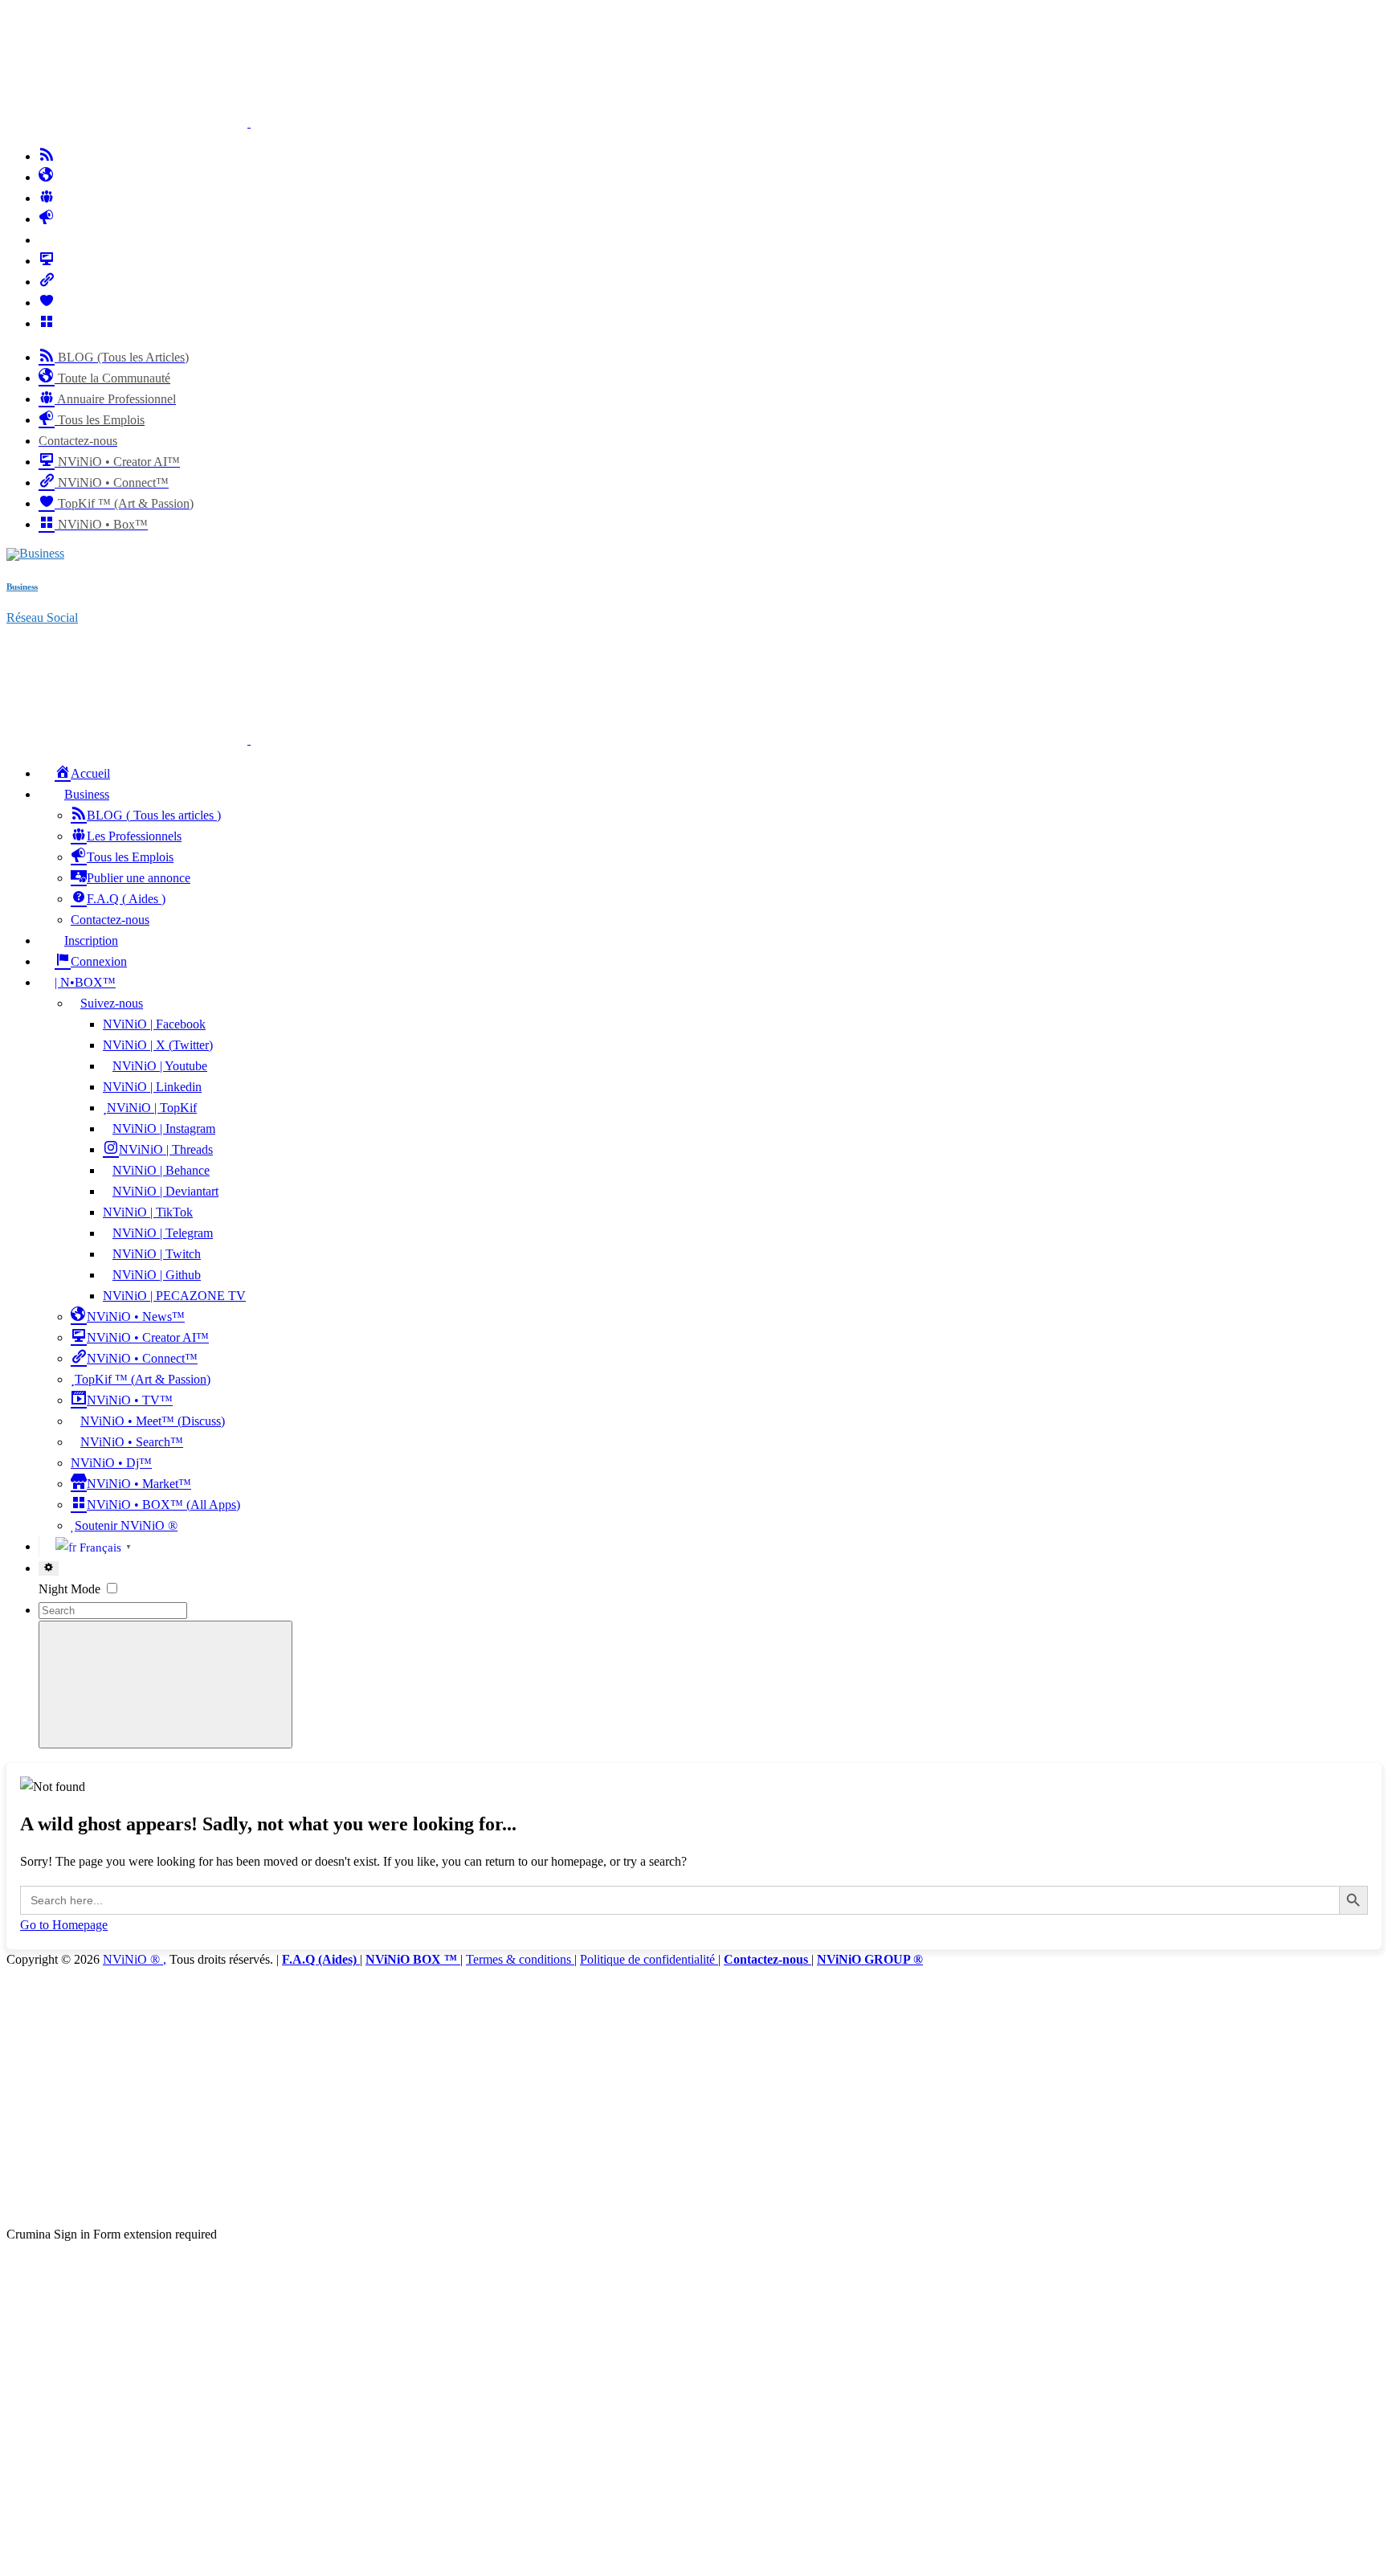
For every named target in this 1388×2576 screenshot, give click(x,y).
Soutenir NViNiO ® (126, 1525)
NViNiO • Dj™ (111, 1463)
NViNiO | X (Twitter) (158, 1045)
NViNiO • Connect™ (142, 1358)
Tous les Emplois (130, 857)
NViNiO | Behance (161, 1170)
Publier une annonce (139, 878)
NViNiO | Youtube (160, 1066)
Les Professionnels (134, 836)
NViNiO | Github (157, 1275)
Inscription (91, 940)
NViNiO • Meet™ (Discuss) (153, 1421)
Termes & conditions (520, 1959)
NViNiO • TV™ (130, 1400)
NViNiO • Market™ (139, 1484)
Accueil (90, 773)
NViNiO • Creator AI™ (148, 1337)
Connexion (99, 961)
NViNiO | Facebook (154, 1024)
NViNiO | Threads (166, 1149)
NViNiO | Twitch (157, 1254)
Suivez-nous (112, 1003)
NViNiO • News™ (136, 1317)
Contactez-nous (110, 920)
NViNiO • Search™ (132, 1442)
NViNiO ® (133, 1959)
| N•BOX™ (85, 982)
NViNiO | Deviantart (165, 1191)
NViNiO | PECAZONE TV (174, 1296)
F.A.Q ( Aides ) (126, 899)
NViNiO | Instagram (164, 1129)
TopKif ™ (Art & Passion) (143, 1379)
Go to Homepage (64, 1925)
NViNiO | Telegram (163, 1233)
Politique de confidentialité (649, 1959)
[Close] (127, 2213)
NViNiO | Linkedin (152, 1087)
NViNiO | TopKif (152, 1108)
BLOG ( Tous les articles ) (154, 815)
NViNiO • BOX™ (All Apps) (163, 1505)
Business (87, 794)
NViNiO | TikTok (148, 1212)
